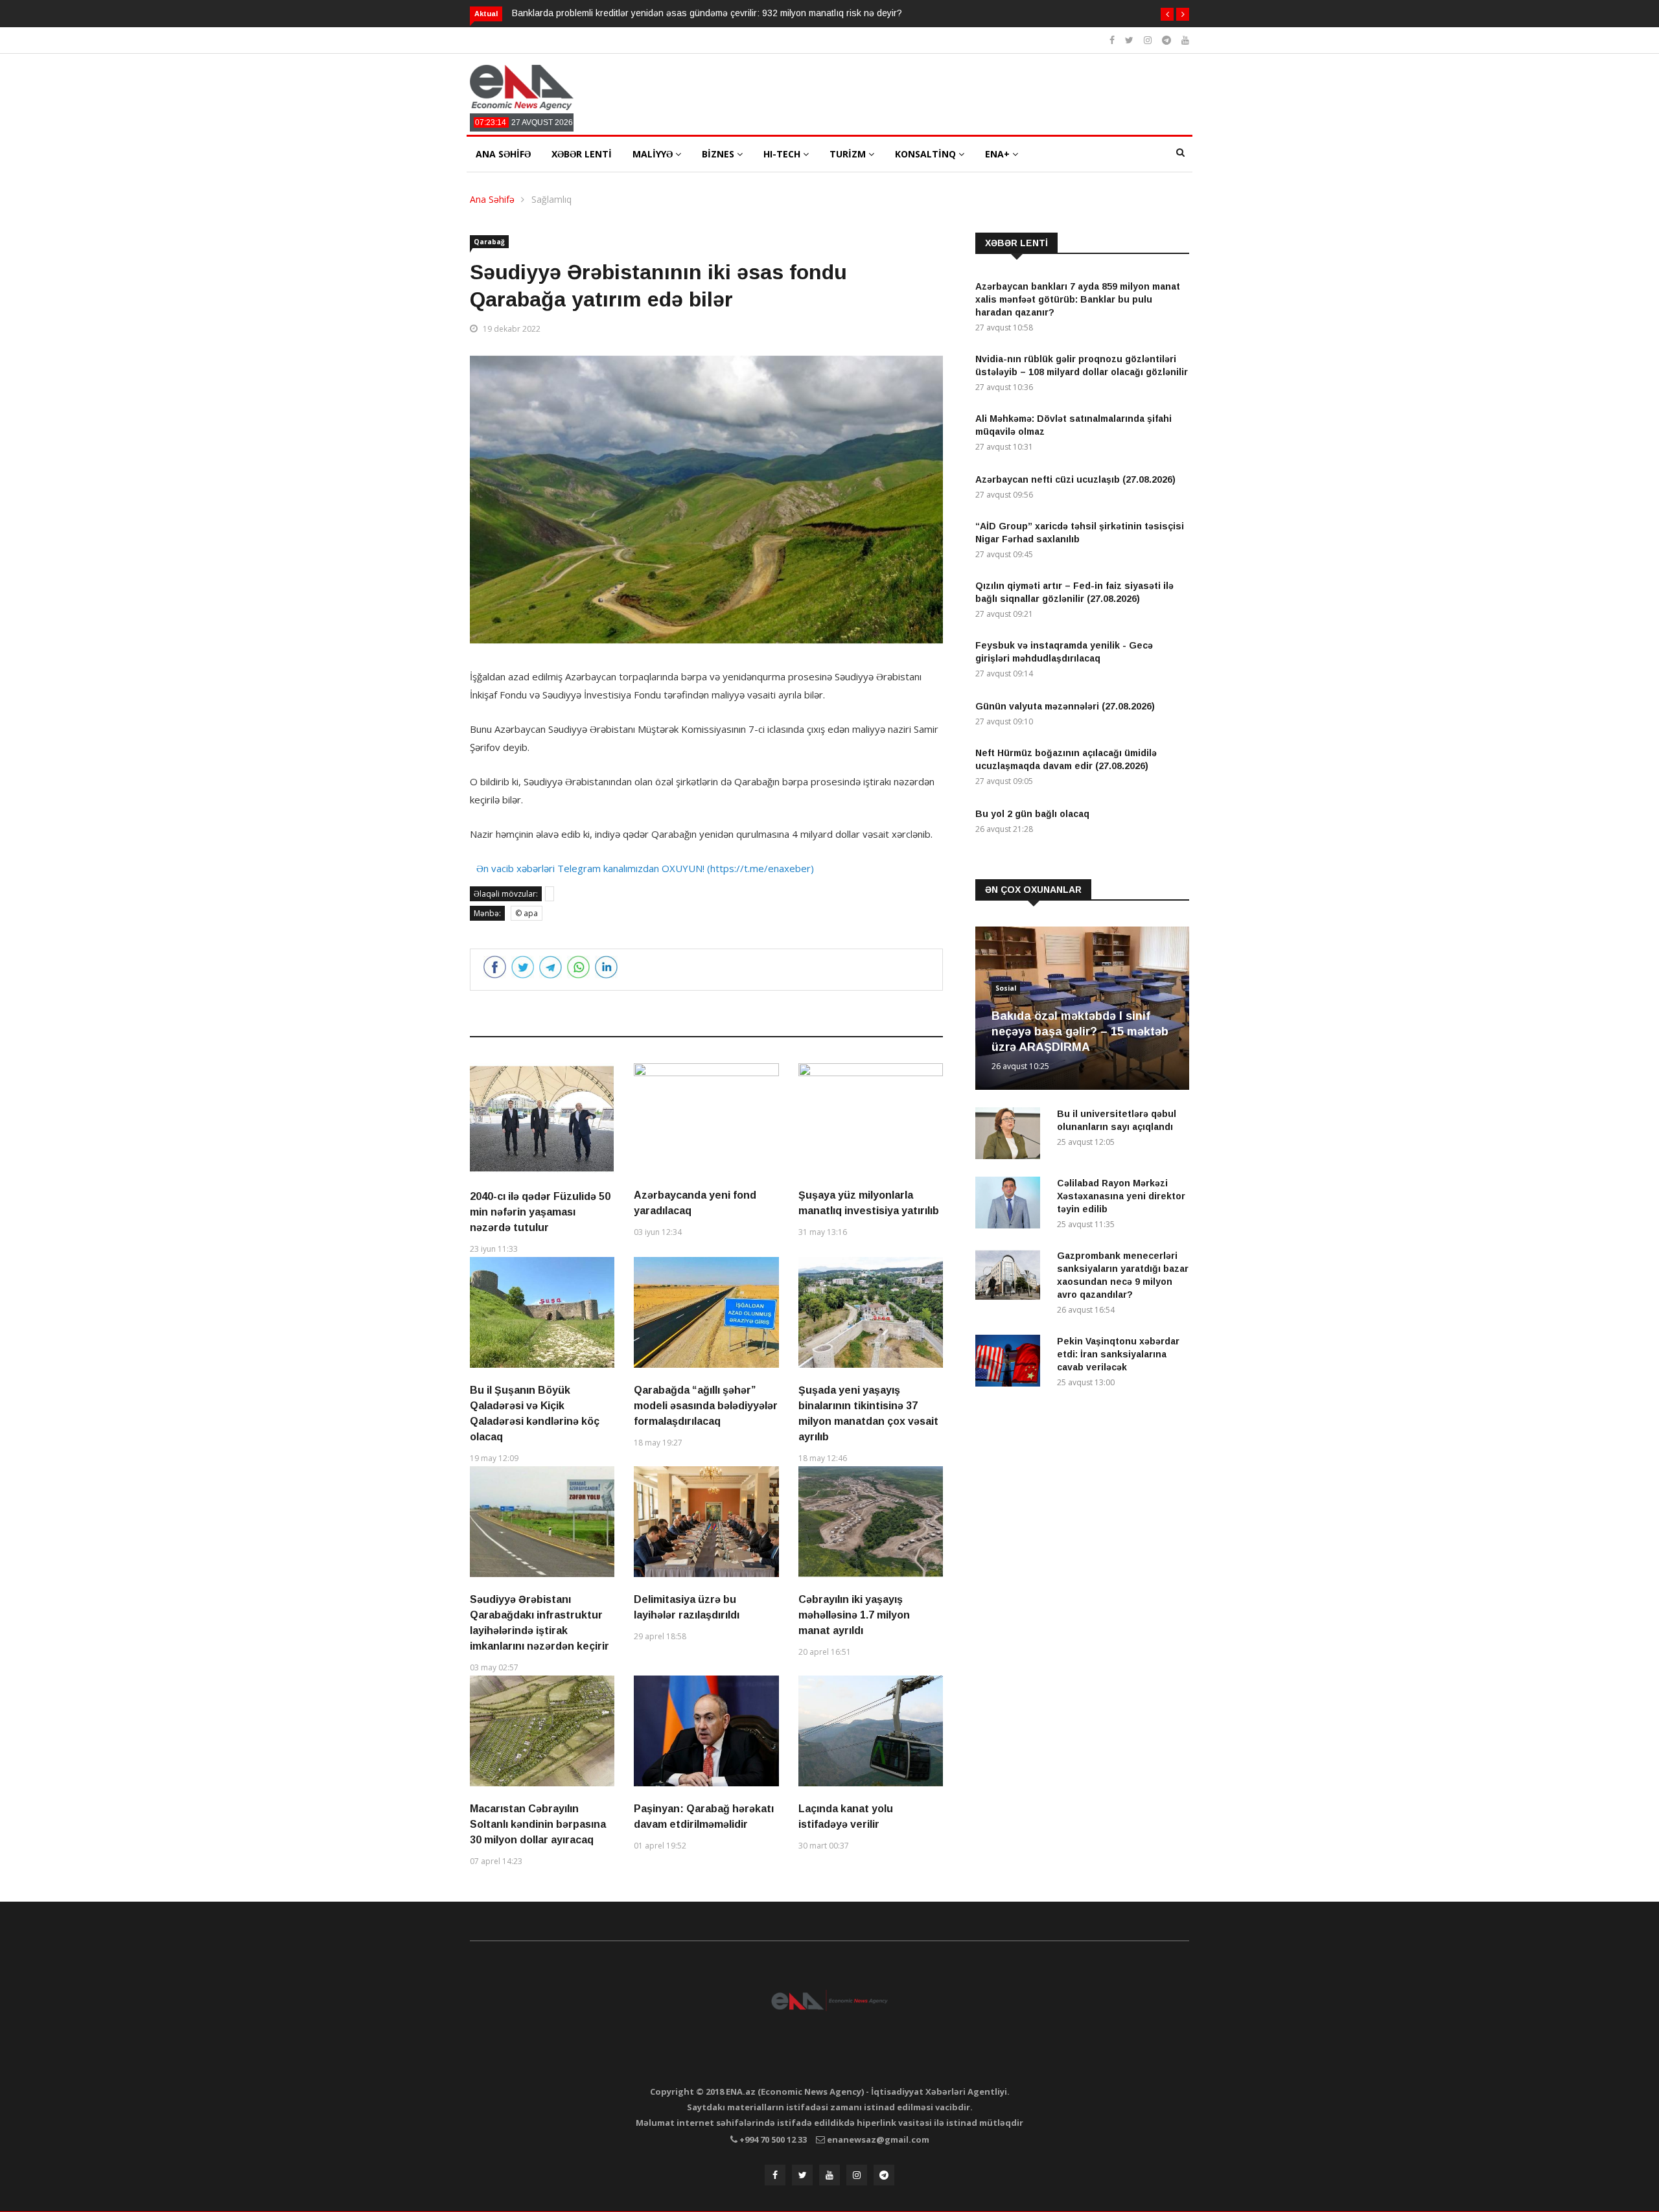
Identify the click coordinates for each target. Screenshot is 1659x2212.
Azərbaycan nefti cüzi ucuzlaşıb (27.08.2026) (1075, 479)
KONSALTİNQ (927, 154)
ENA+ (999, 154)
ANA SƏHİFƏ (503, 154)
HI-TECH (783, 154)
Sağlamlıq (551, 199)
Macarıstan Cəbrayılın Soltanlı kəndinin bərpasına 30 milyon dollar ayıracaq (538, 1824)
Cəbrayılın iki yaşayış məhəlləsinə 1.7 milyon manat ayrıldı (854, 1615)
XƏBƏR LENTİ (582, 154)
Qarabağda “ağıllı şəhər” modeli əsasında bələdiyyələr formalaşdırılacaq (706, 1406)
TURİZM (849, 154)
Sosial (1006, 988)
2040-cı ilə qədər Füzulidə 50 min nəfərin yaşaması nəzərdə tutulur (540, 1212)
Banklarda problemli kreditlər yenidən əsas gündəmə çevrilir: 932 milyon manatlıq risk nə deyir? (707, 13)
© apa (527, 913)
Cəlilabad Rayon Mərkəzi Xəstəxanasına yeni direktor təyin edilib (1121, 1196)
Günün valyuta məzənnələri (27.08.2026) (1065, 706)
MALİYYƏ (654, 154)
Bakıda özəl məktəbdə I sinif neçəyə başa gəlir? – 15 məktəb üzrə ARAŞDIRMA (1080, 1031)
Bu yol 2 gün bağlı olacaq (1032, 814)
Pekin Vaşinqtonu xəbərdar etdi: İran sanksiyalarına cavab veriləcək (1118, 1354)
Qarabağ (489, 242)
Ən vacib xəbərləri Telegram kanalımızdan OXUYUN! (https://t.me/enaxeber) (645, 868)
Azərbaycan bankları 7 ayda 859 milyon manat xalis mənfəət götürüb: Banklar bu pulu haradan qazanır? (1078, 299)
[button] (1167, 14)
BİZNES (719, 154)
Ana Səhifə (492, 199)
